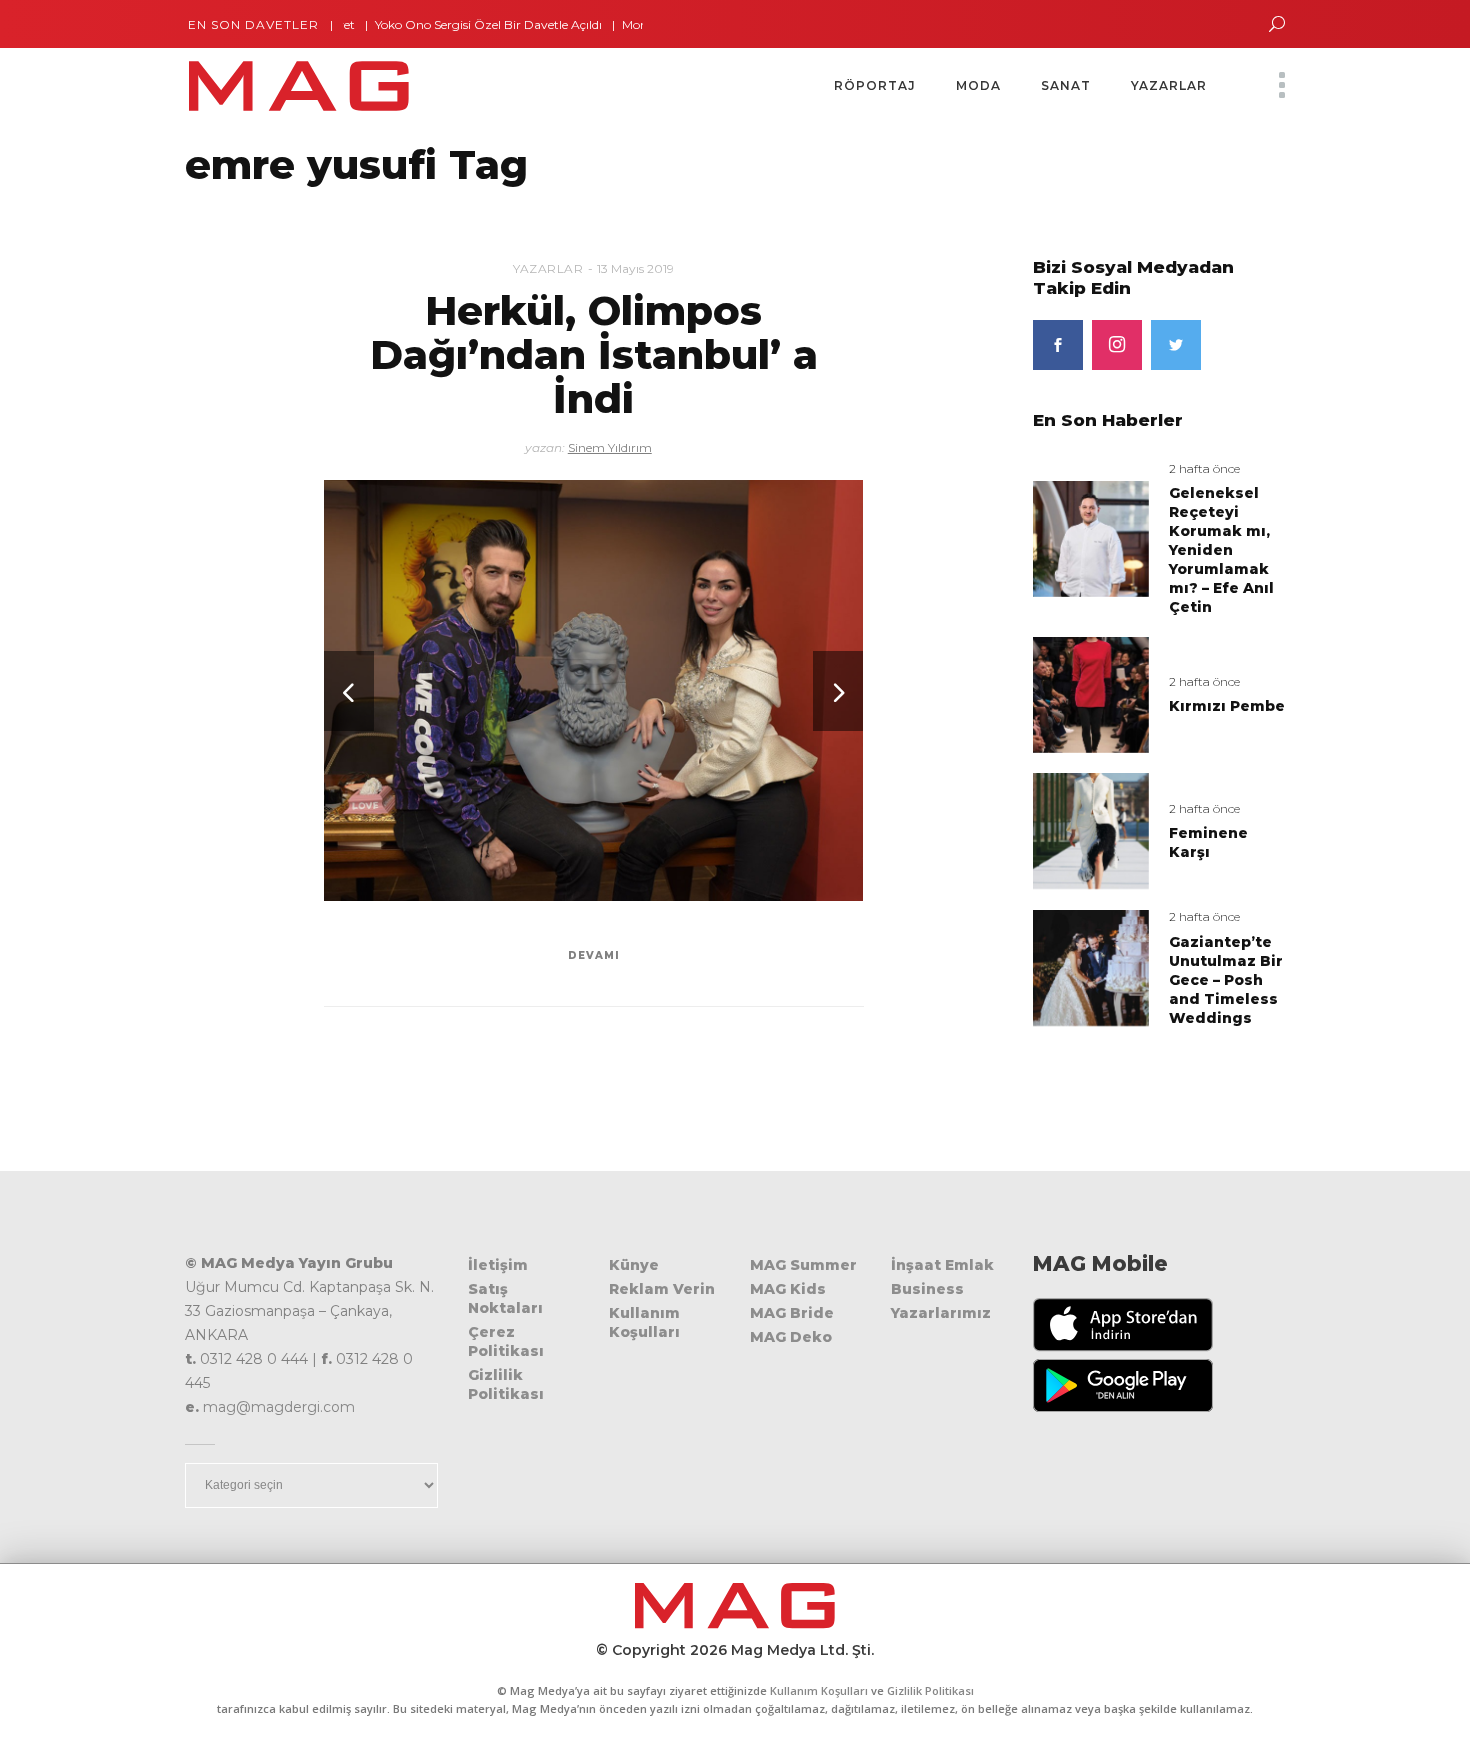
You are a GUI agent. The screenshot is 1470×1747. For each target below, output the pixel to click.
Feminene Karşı (1208, 842)
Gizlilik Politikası (506, 1384)
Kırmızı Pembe (1227, 706)
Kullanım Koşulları (644, 1322)
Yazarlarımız (941, 1313)
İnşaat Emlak (942, 1265)
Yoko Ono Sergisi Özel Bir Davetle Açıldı (450, 24)
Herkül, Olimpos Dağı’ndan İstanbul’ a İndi (594, 354)
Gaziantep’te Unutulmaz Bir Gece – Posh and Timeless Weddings (1226, 980)
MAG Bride (792, 1313)
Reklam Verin (662, 1289)
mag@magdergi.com (279, 1407)
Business (927, 1289)
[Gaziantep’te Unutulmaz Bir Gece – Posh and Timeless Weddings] (1091, 967)
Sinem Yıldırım (610, 447)
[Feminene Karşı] (1091, 830)
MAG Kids (788, 1289)
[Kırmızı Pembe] (1091, 693)
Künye (634, 1265)
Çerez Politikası (506, 1341)
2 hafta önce (1204, 468)
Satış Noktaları (505, 1298)
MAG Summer (803, 1265)
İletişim (498, 1265)
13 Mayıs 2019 (635, 268)
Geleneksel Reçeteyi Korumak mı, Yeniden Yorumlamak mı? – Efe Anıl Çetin (1221, 550)
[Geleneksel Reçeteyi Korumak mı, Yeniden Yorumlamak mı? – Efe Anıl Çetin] (1091, 537)
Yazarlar (548, 268)
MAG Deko (791, 1337)
